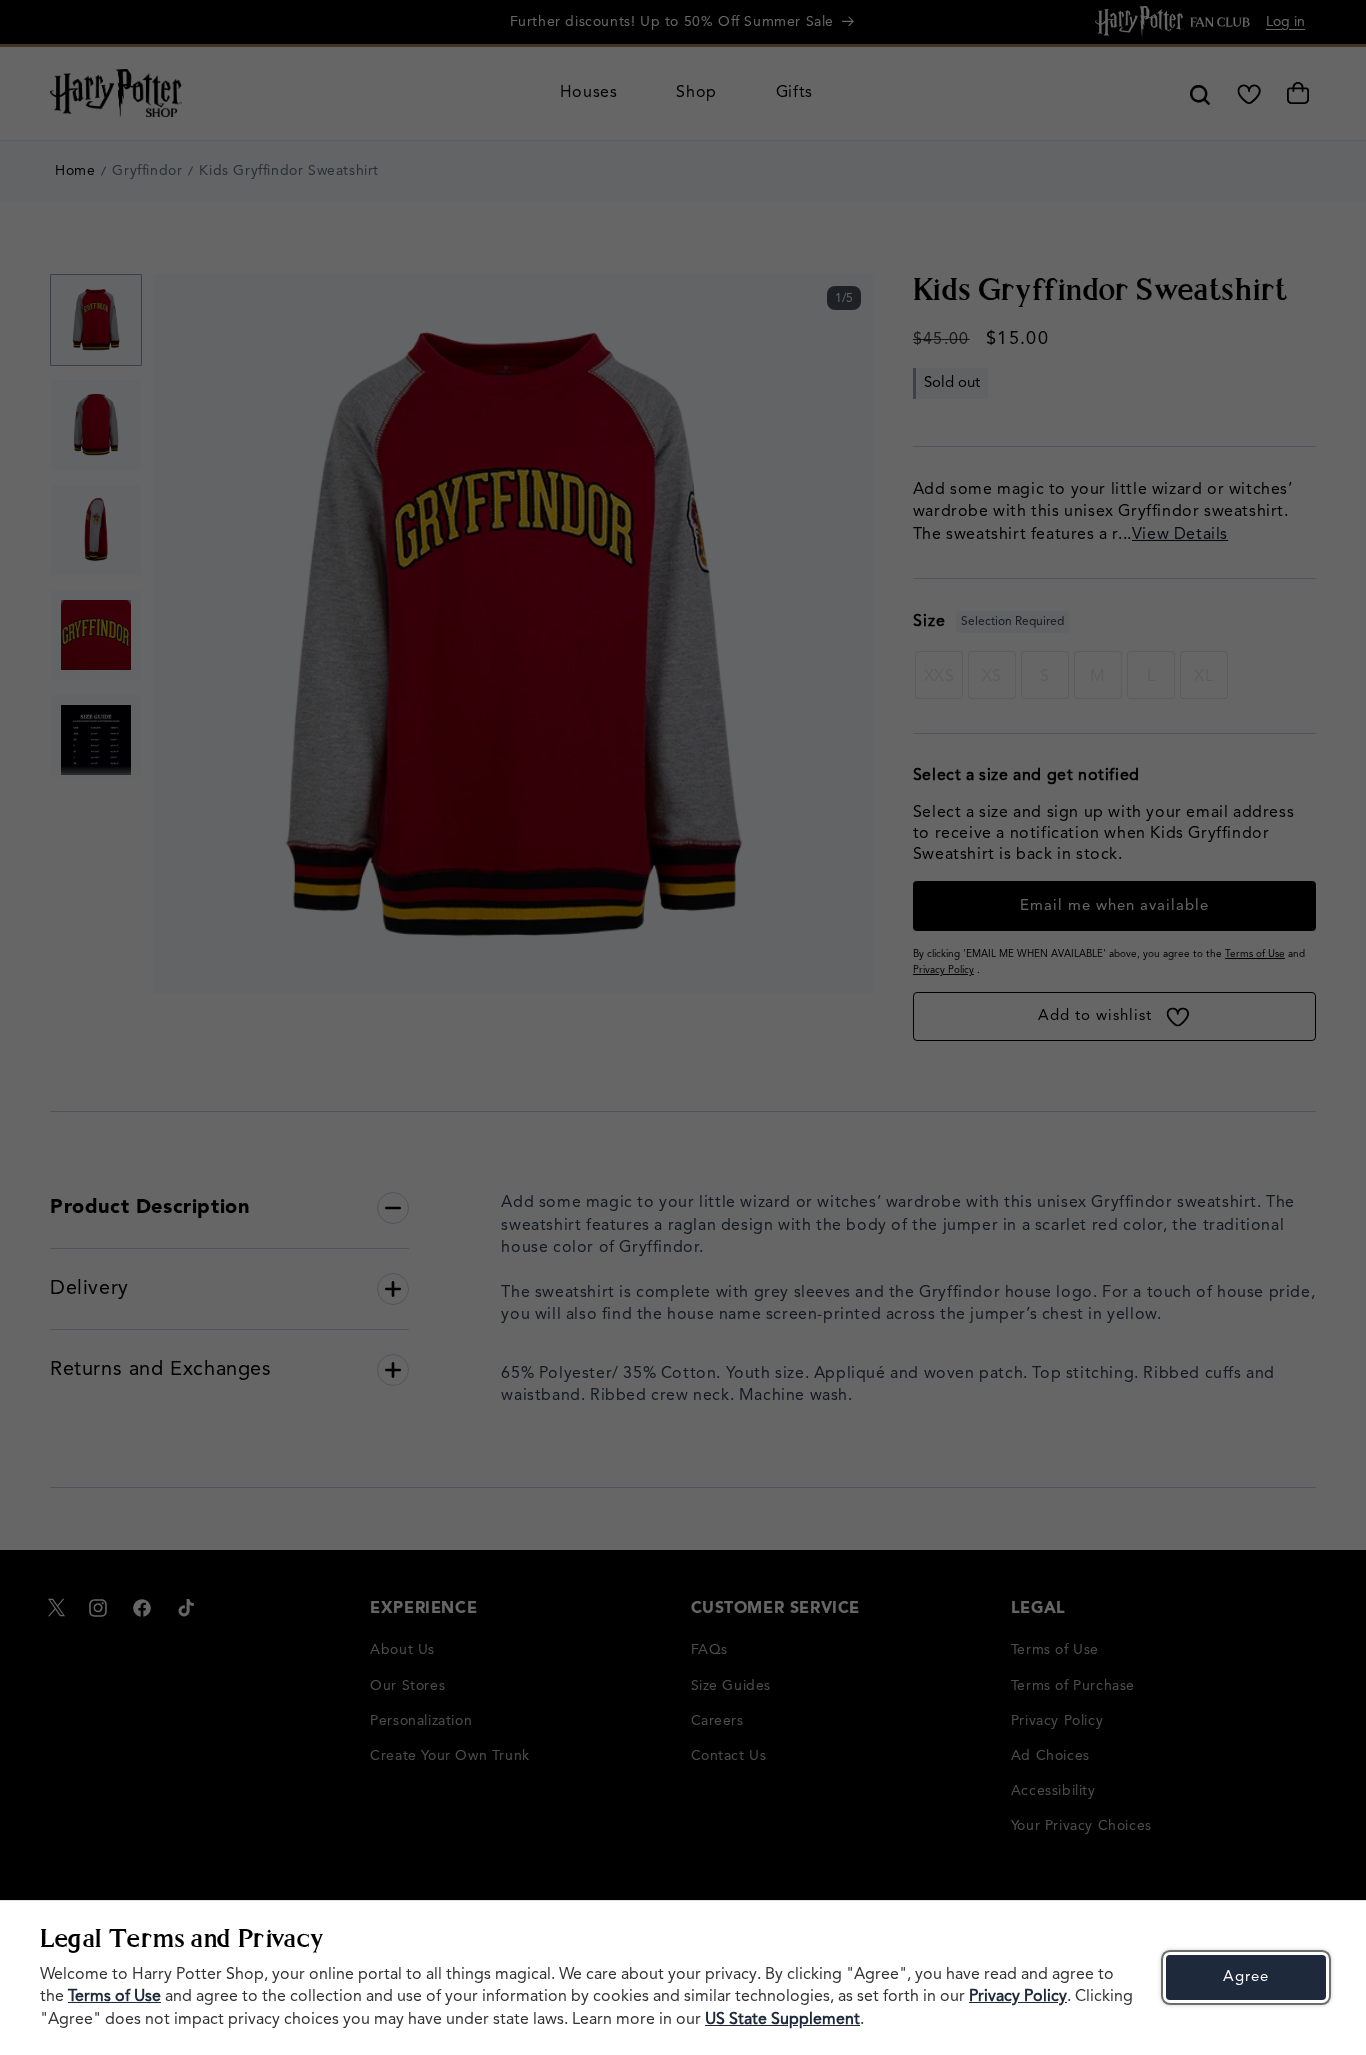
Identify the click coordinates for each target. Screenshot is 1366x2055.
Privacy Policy (1018, 1997)
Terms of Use (114, 1997)
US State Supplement (782, 2020)
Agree (1246, 1977)
